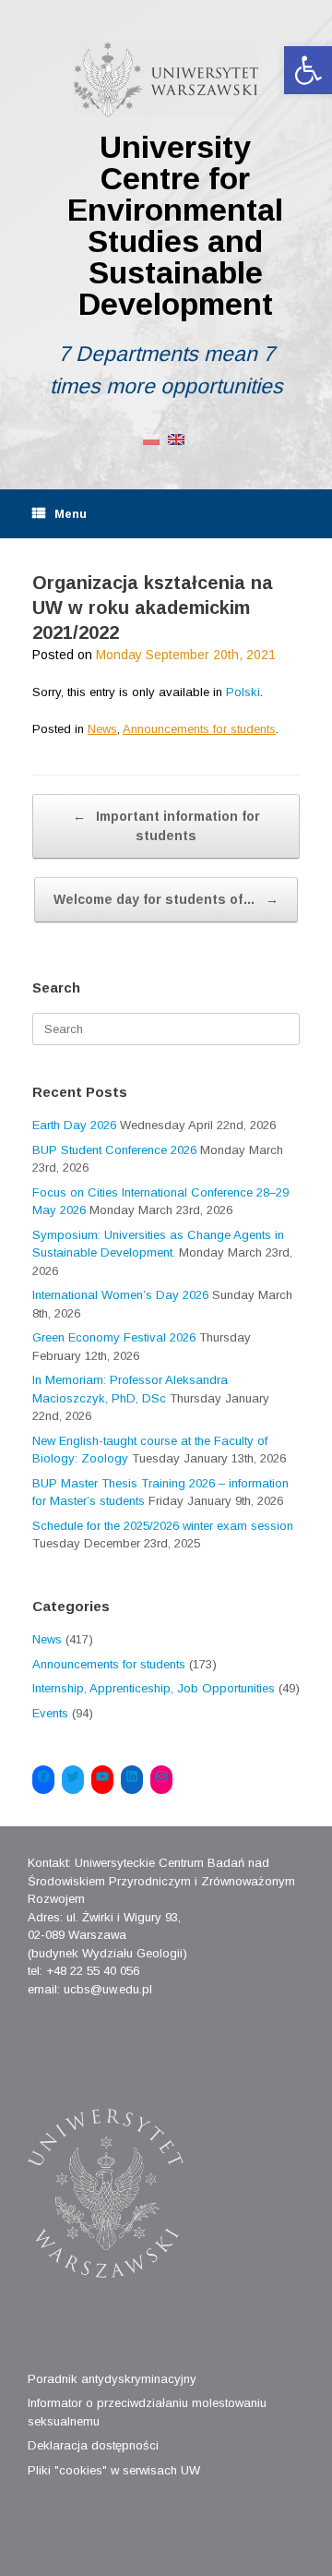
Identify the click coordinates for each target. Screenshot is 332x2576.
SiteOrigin (152, 2539)
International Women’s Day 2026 (120, 1295)
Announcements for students (199, 729)
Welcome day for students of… (166, 899)
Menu (71, 514)
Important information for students (166, 826)
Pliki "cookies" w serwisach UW (114, 2470)
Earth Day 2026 (74, 1125)
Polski (243, 692)
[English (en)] (176, 438)
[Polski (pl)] (151, 438)
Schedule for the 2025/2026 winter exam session (163, 1526)
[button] (308, 70)
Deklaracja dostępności (93, 2445)
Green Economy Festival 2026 (114, 1337)
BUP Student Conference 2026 (114, 1150)
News (102, 729)
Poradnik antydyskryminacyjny (112, 2379)
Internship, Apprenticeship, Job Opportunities (154, 1688)
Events (50, 1713)
